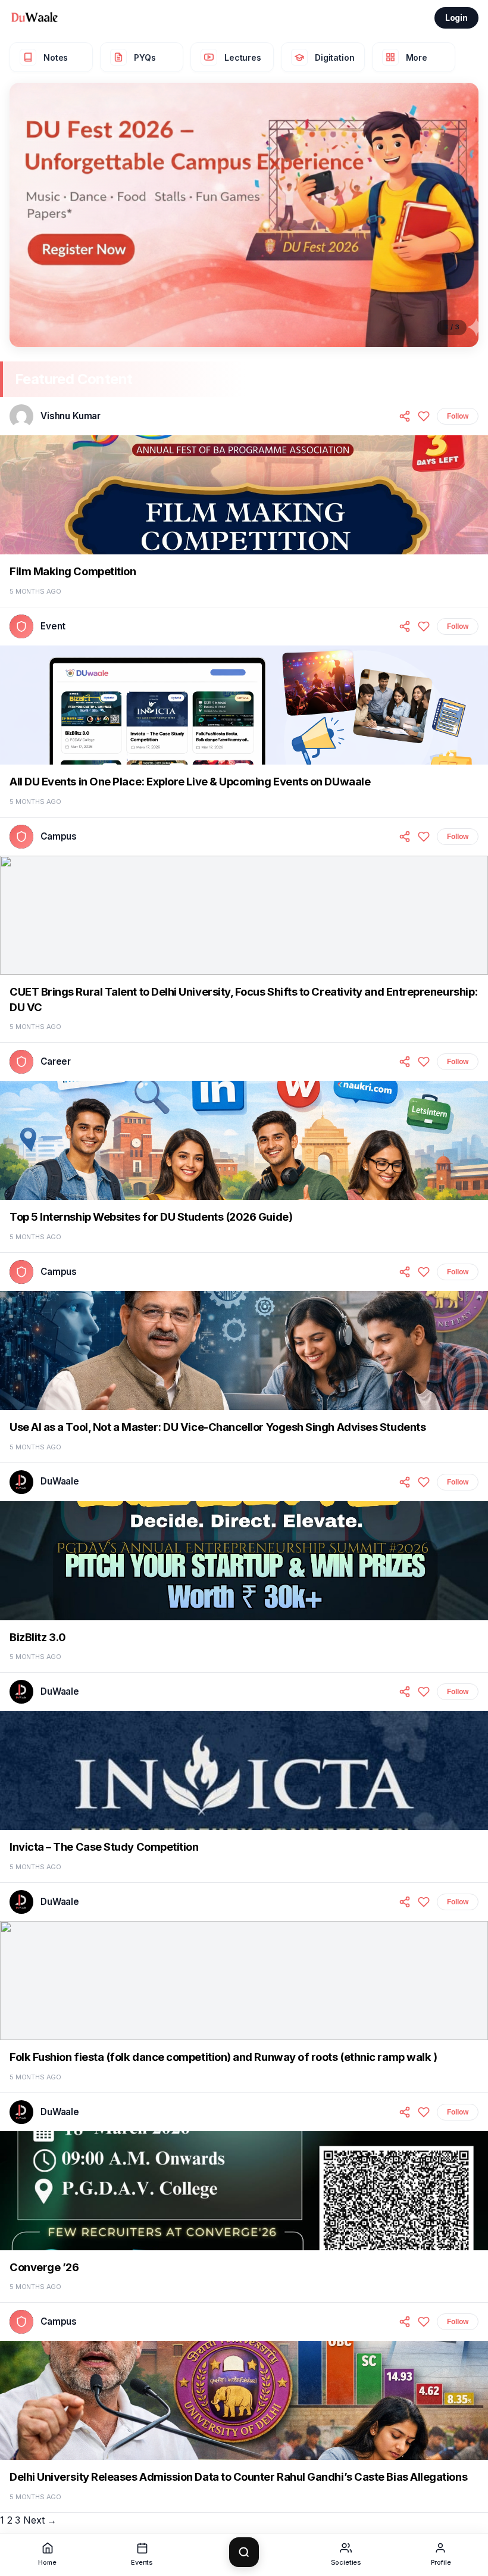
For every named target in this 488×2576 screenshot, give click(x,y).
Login (456, 18)
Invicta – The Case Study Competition (104, 1847)
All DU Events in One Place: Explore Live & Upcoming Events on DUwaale (190, 781)
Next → (40, 2520)
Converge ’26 (44, 2267)
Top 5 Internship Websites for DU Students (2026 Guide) (151, 1217)
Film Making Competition (73, 571)
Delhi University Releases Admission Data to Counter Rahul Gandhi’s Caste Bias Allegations (238, 2477)
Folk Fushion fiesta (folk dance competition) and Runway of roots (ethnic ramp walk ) (223, 2057)
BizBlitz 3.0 (37, 1637)
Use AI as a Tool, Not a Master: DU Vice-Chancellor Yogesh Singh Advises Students (218, 1427)
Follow (458, 416)
